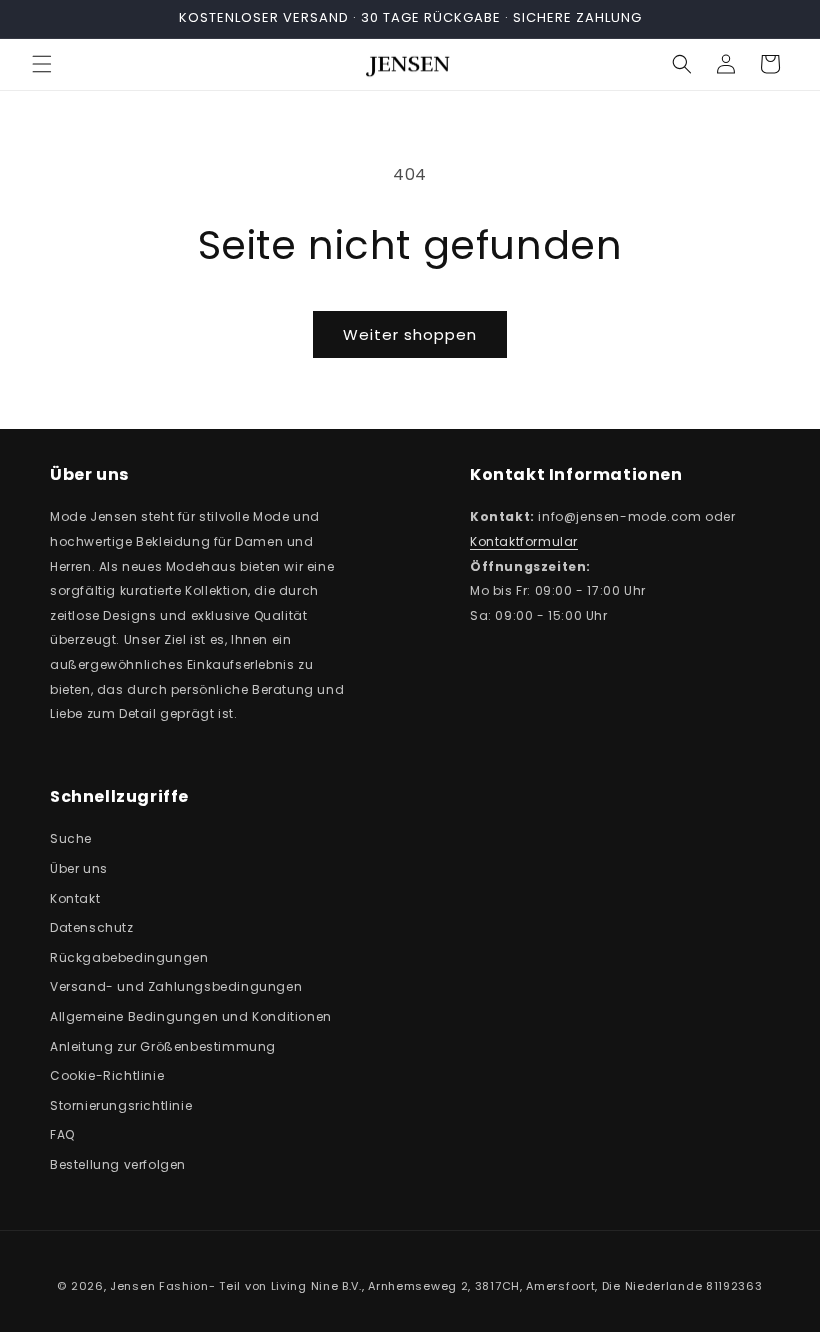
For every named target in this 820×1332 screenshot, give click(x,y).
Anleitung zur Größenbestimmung (163, 1046)
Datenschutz (92, 927)
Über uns (79, 868)
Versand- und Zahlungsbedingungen (176, 986)
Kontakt (75, 898)
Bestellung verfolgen (118, 1164)
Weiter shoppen (410, 334)
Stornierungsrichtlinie (121, 1105)
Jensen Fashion (159, 1286)
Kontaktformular (524, 541)
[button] (42, 64)
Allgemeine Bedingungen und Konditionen (191, 1016)
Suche (71, 838)
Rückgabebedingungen (129, 957)
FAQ (62, 1134)
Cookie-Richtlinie (107, 1075)
